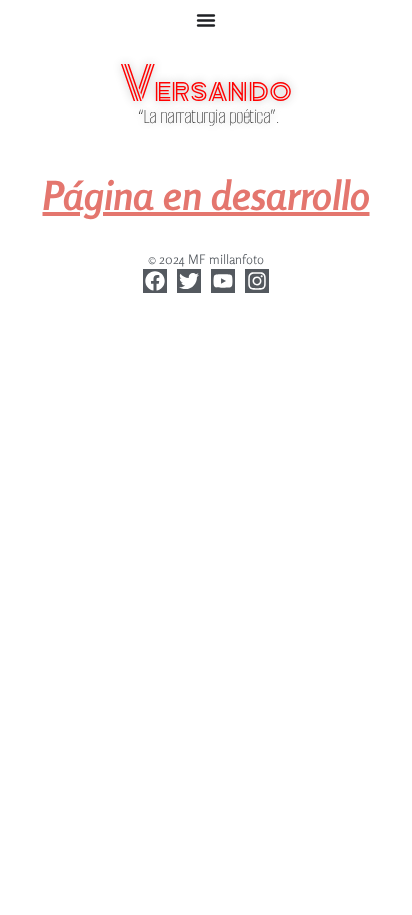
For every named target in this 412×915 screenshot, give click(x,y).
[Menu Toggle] (206, 20)
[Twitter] (189, 281)
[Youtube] (223, 281)
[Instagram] (257, 281)
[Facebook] (155, 281)
